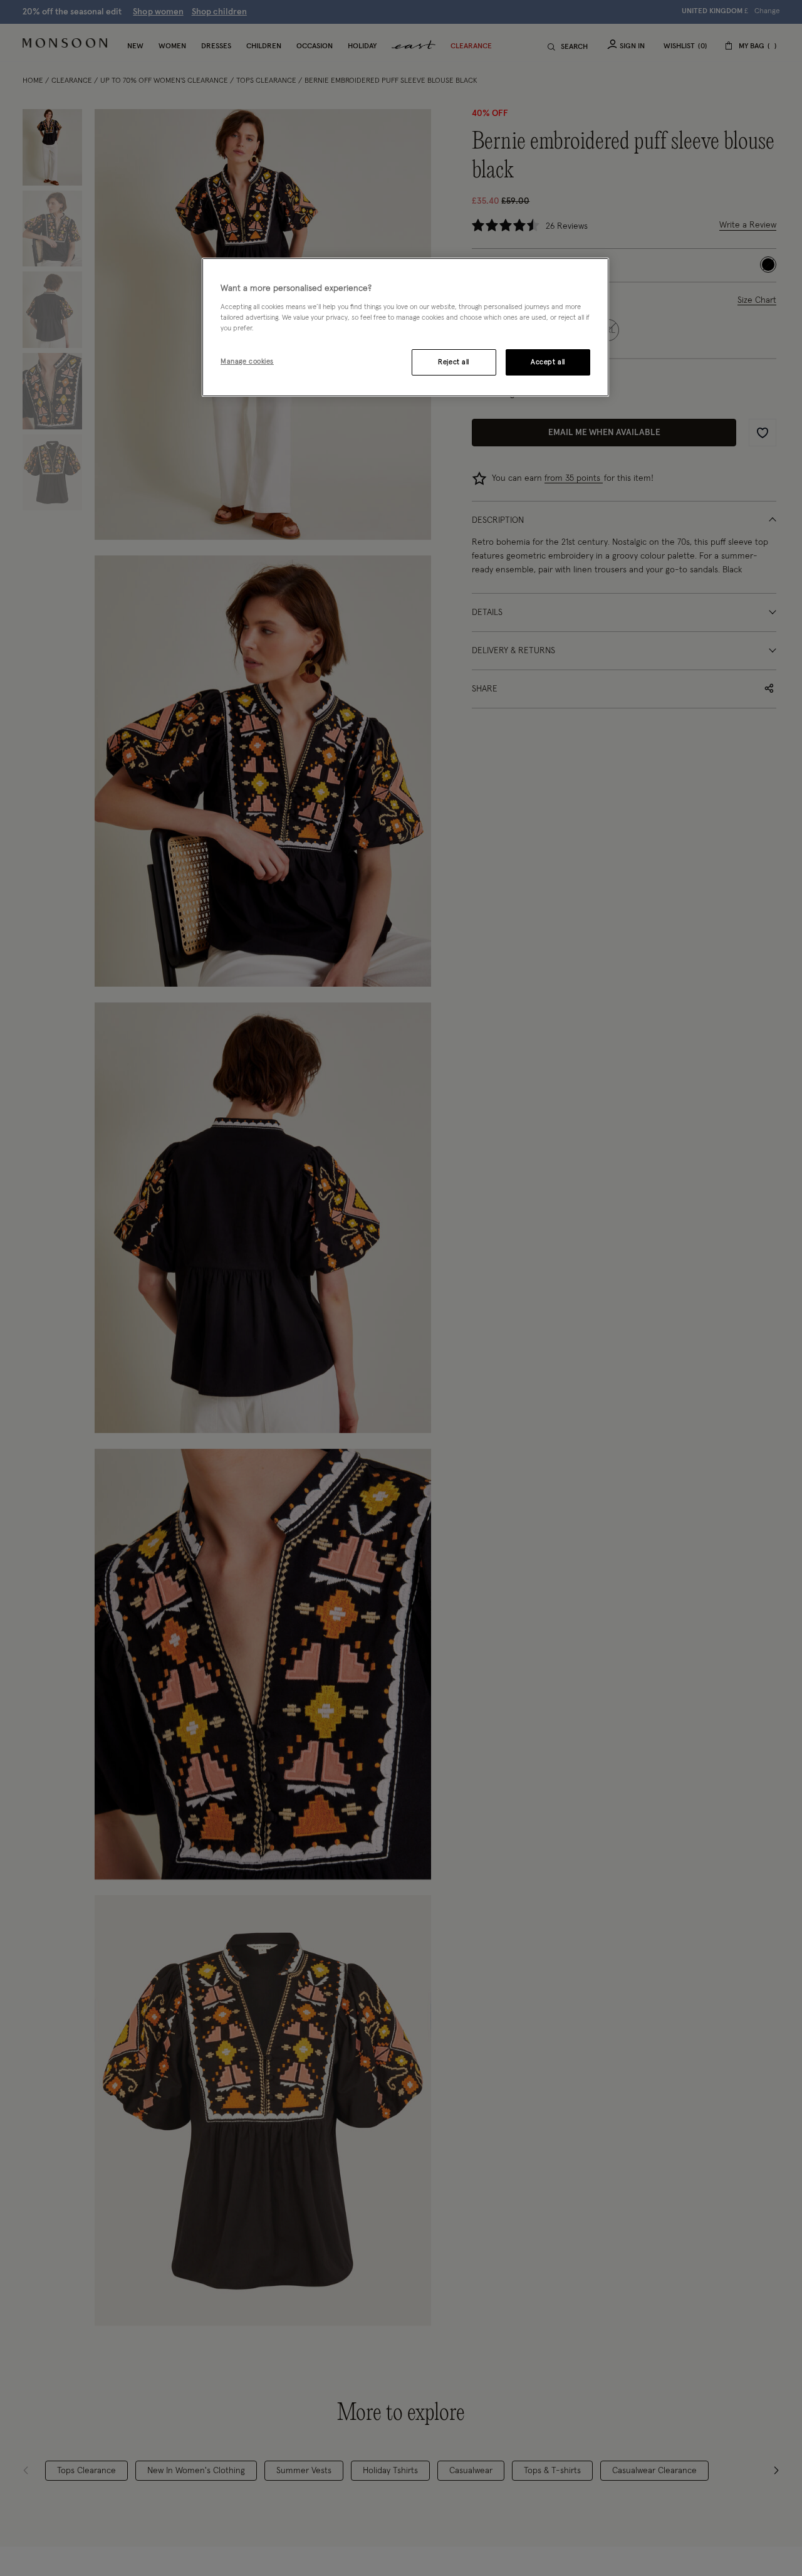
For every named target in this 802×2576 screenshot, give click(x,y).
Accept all (548, 362)
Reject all (454, 362)
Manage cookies (247, 361)
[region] (405, 327)
